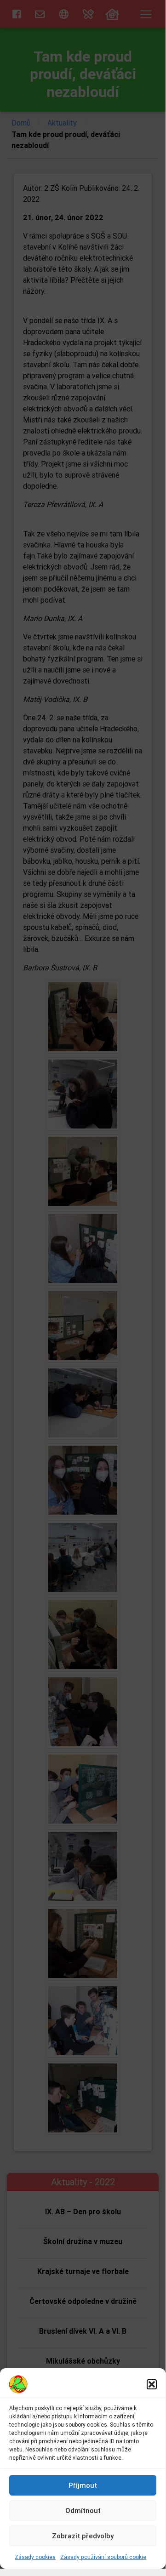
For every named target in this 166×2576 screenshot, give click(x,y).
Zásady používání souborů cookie (103, 2557)
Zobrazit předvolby (83, 2536)
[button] (152, 2384)
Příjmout (83, 2485)
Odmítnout (83, 2510)
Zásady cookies (35, 2557)
